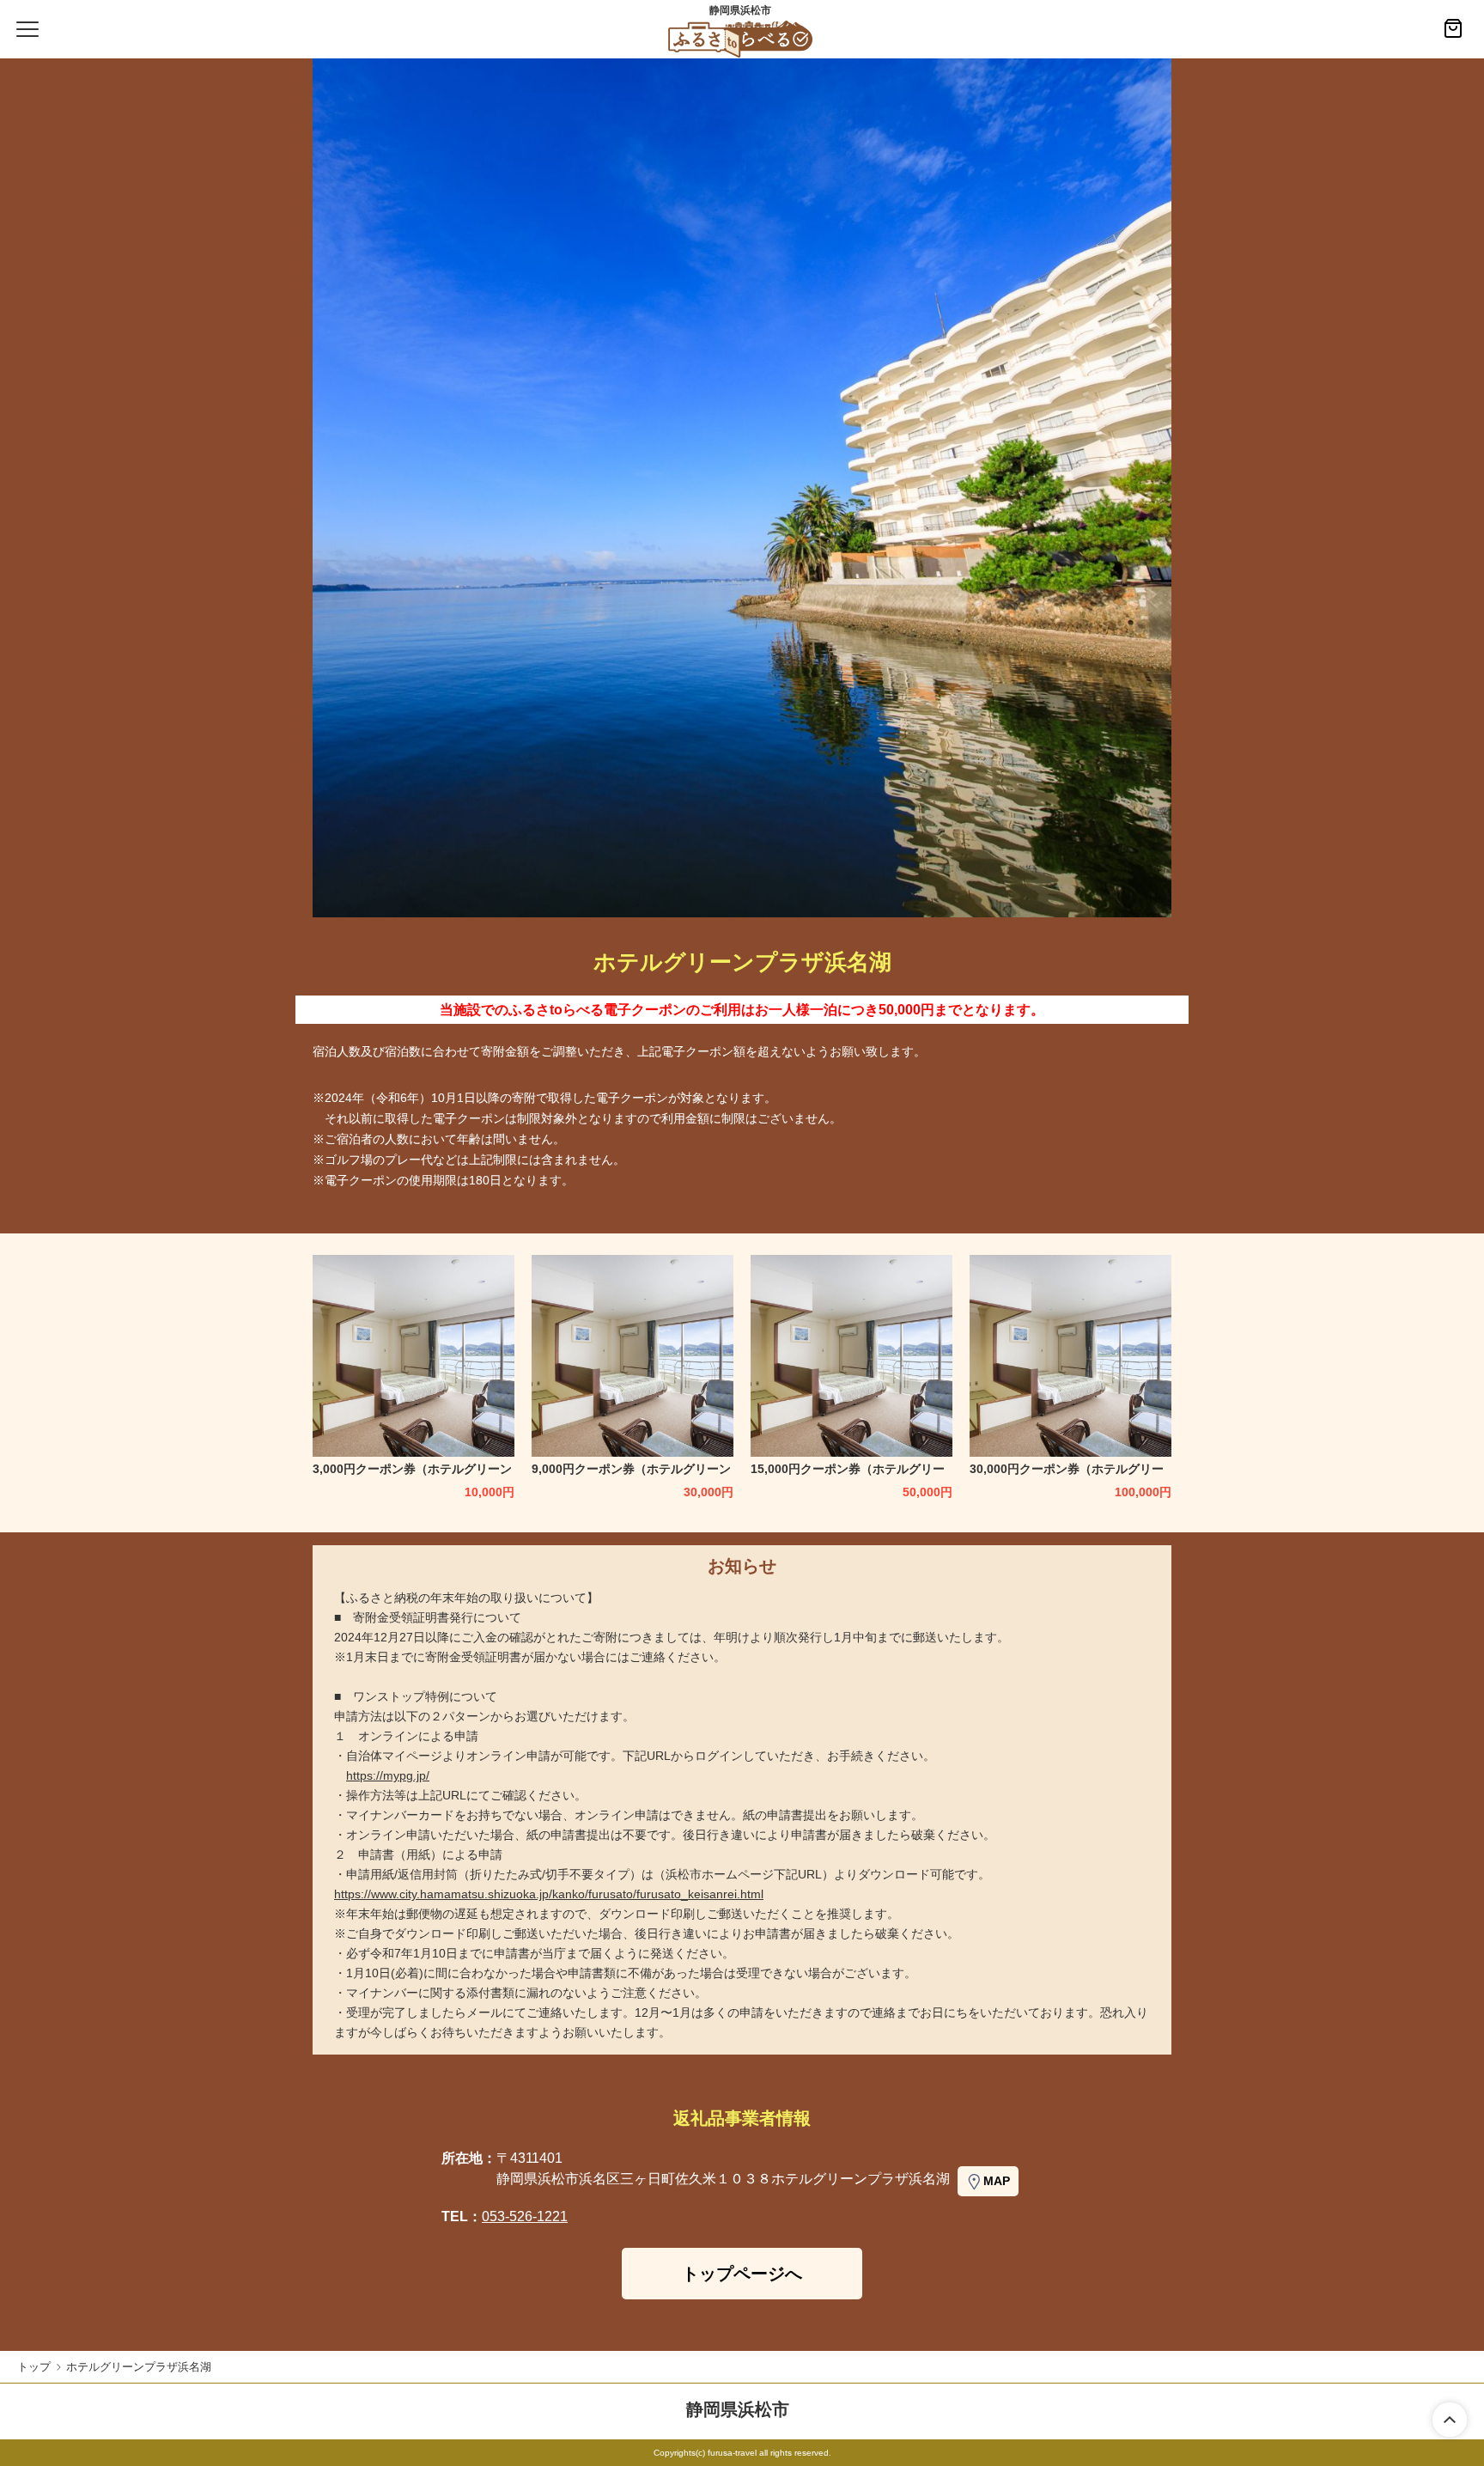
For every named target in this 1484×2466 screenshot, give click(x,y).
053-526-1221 (525, 2216)
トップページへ (742, 2274)
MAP (997, 2181)
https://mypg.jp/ (388, 1775)
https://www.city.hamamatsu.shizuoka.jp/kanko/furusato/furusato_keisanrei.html (549, 1894)
